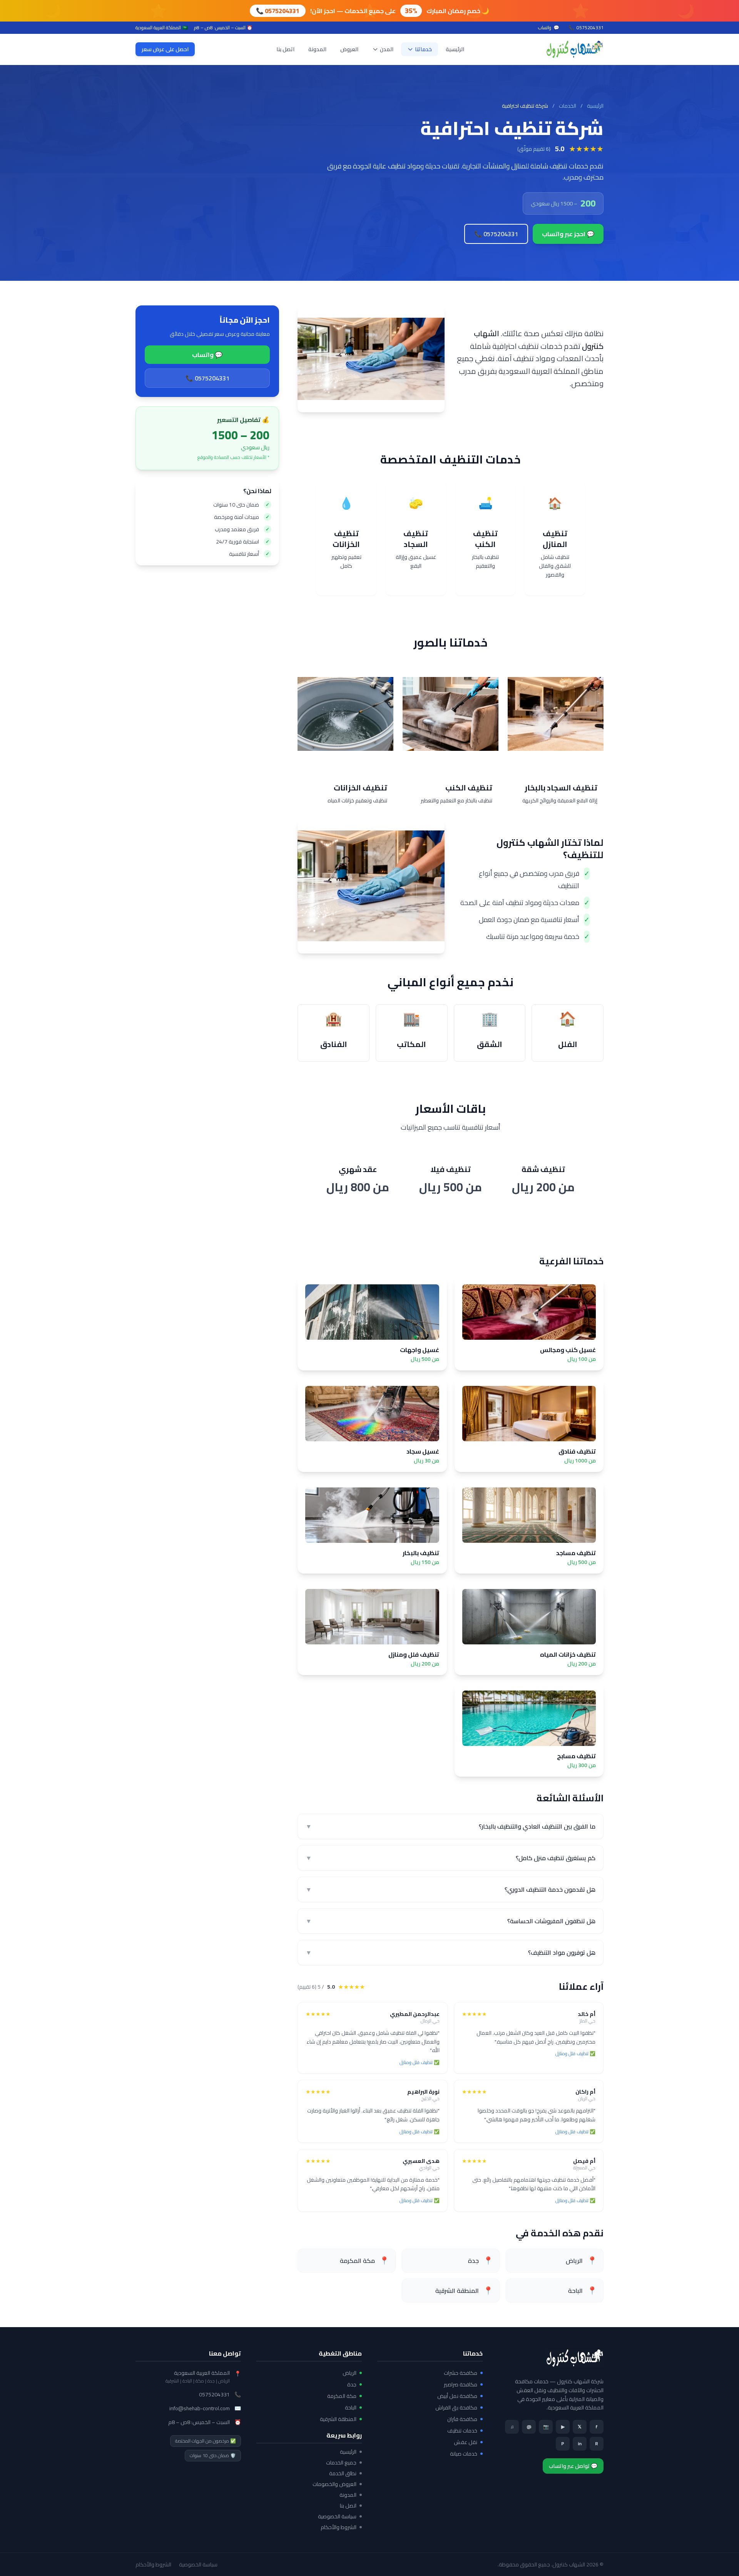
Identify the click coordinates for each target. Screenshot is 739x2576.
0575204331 (586, 28)
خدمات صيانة (464, 2454)
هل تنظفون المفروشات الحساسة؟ (451, 1921)
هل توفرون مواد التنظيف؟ (451, 1952)
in (580, 2443)
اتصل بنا (285, 49)
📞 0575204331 (278, 11)
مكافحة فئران (462, 2419)
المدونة (317, 49)
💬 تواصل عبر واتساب (573, 2466)
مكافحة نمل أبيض (457, 2396)
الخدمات (568, 106)
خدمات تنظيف (462, 2431)
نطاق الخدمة (343, 2473)
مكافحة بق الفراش (456, 2408)
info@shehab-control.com (200, 2408)
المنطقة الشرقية (338, 2419)
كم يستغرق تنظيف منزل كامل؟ (451, 1858)
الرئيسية (455, 49)
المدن (387, 49)
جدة (352, 2384)
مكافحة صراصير (461, 2384)
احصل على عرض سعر (165, 49)
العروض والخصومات (334, 2484)
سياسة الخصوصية (337, 2516)
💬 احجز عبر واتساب (568, 234)
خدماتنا (423, 49)
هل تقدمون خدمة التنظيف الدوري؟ (451, 1889)
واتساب (549, 28)
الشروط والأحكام (339, 2527)
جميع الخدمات (341, 2463)
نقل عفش (466, 2442)
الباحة (351, 2408)
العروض (349, 49)
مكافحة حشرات (461, 2373)
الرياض (349, 2373)
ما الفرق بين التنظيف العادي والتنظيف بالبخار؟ (451, 1826)
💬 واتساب (207, 355)
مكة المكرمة (342, 2396)
